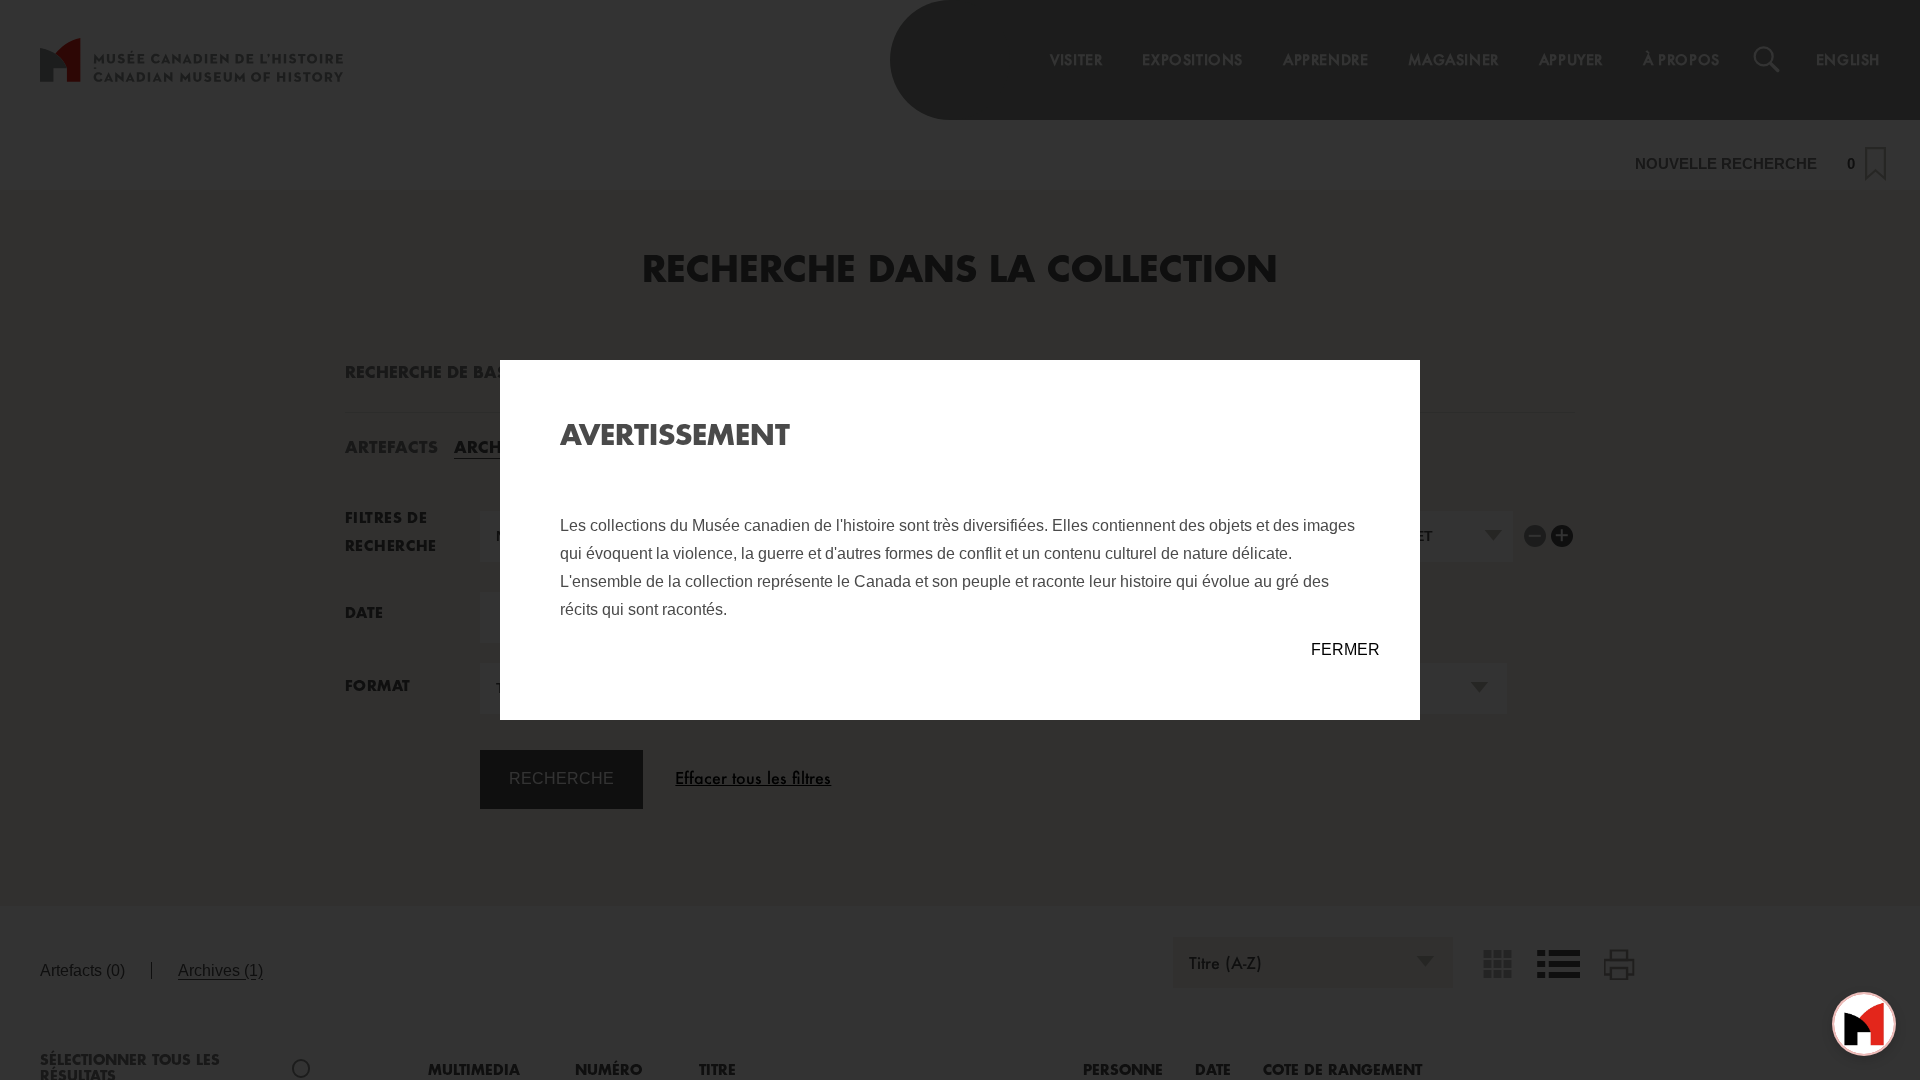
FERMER (1345, 649)
